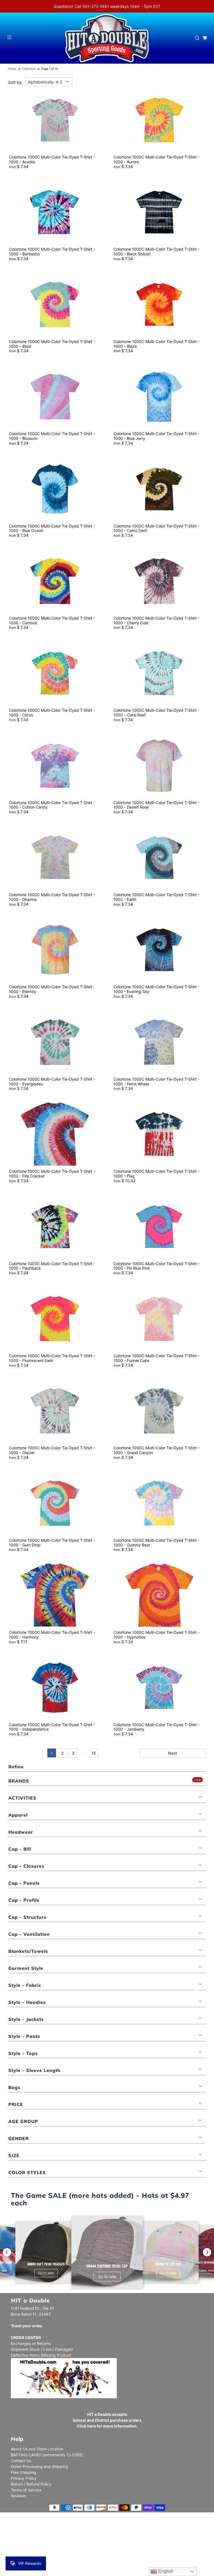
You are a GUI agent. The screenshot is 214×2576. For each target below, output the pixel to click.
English (165, 2571)
